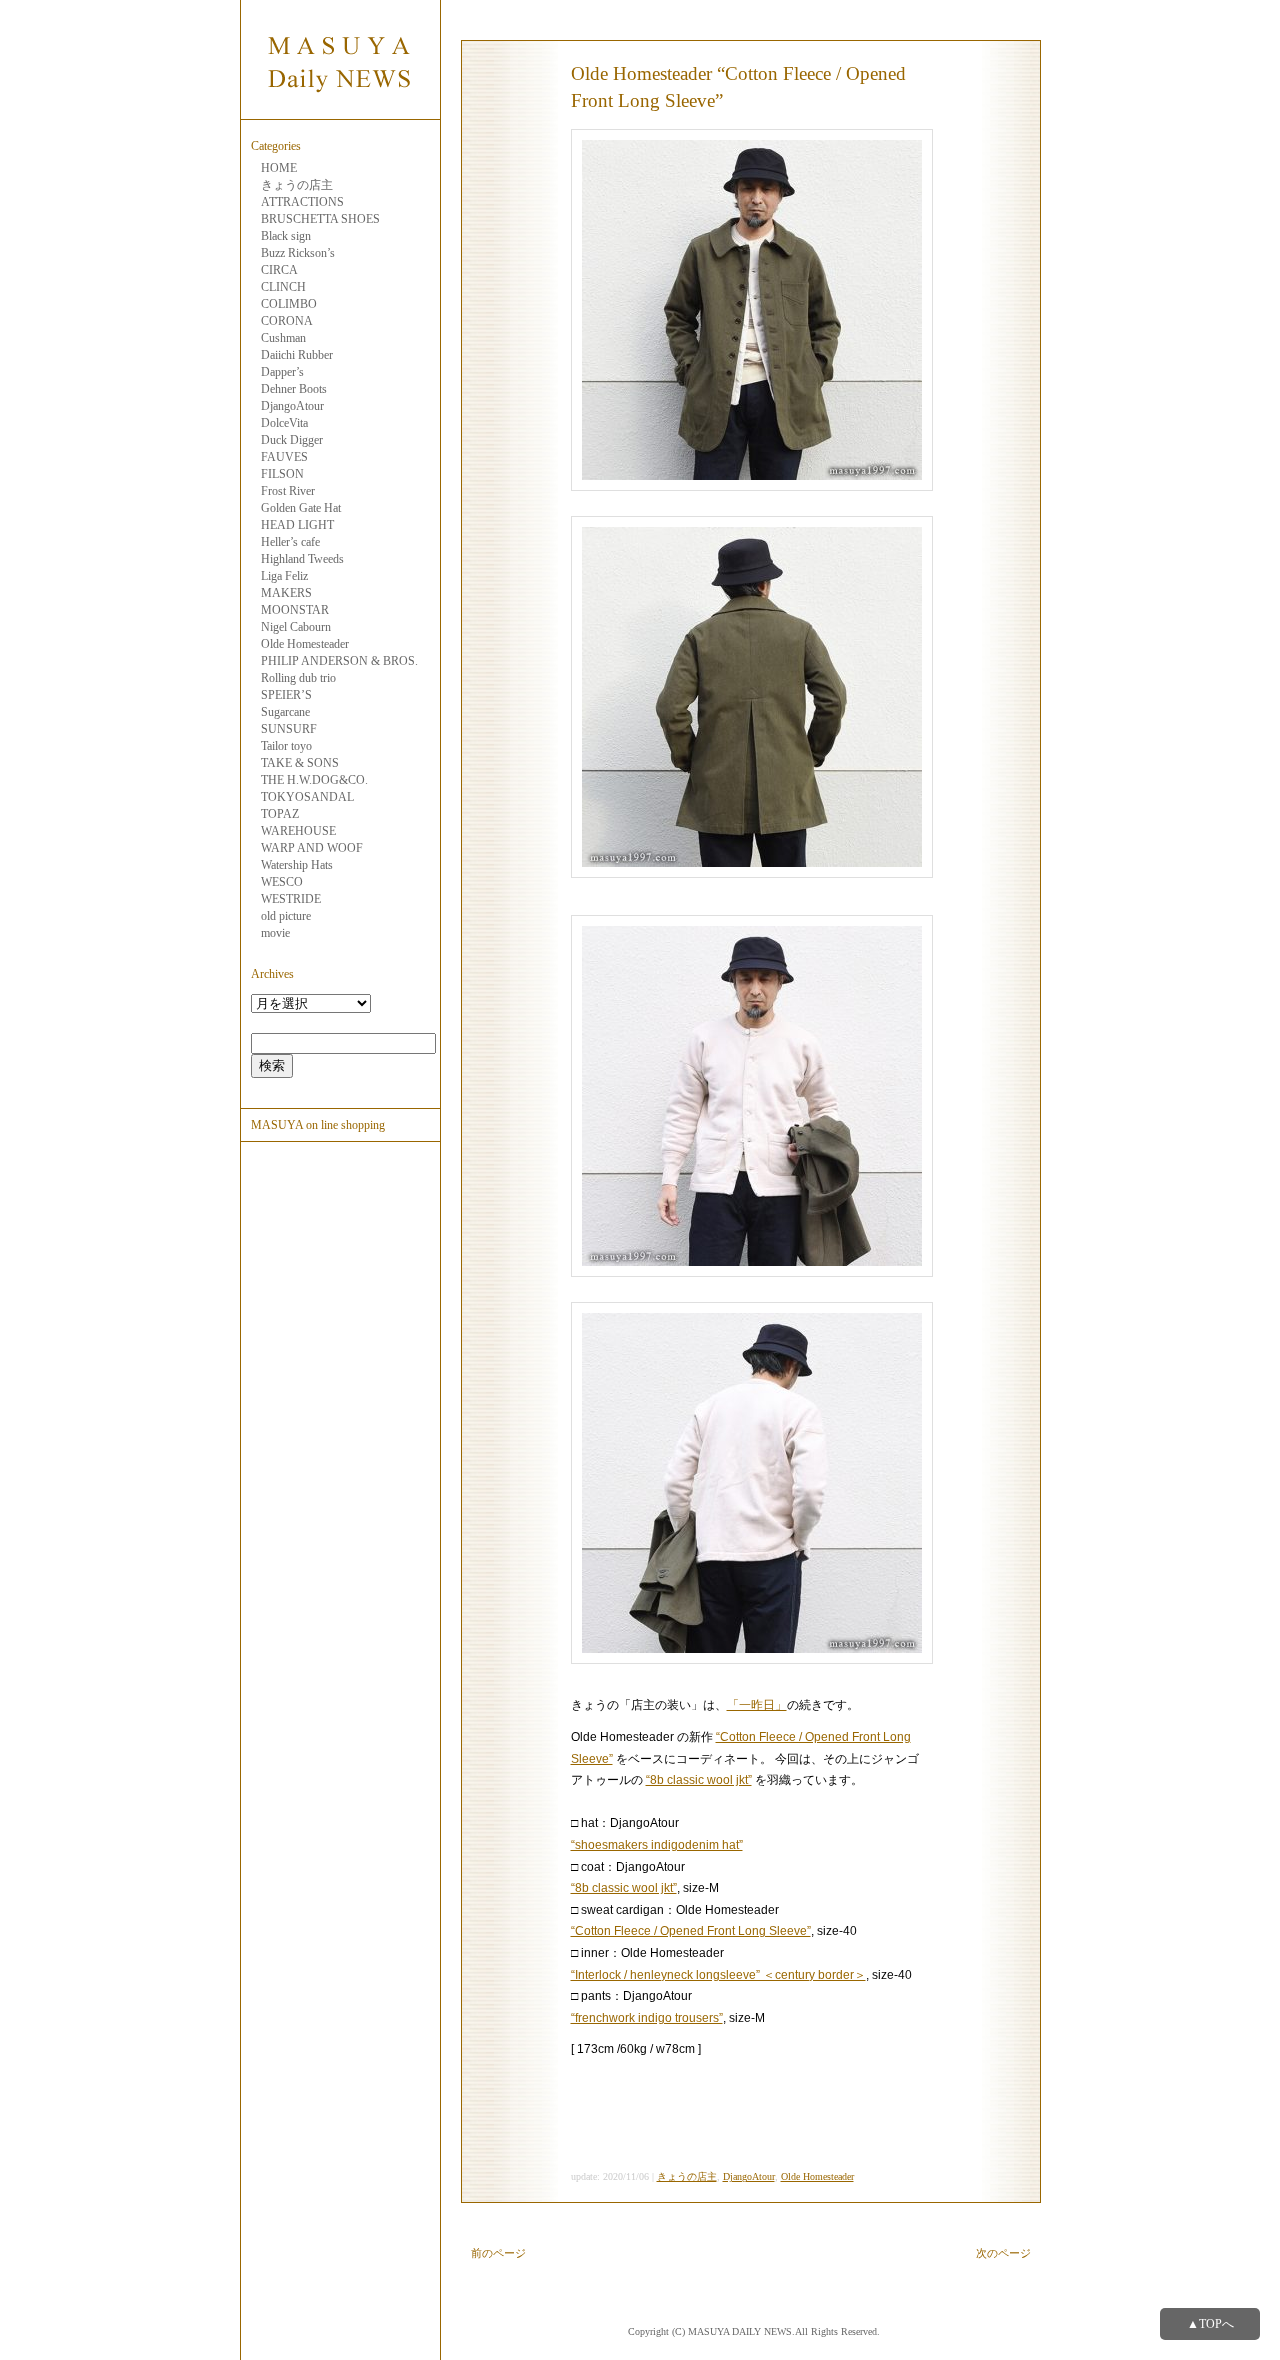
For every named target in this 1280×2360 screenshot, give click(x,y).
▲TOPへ (1210, 2324)
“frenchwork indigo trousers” (647, 2018)
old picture (286, 916)
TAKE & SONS (300, 763)
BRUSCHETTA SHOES (320, 219)
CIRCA (279, 270)
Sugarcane (285, 712)
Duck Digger (292, 440)
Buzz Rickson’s (298, 253)
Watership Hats (297, 865)
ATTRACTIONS (302, 202)
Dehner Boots (294, 389)
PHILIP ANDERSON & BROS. (339, 661)
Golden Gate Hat (301, 508)
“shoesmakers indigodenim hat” (657, 1845)
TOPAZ (280, 814)
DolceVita (284, 423)
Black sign (286, 236)
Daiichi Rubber (297, 355)
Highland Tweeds (302, 559)
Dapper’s (282, 372)
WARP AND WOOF (312, 848)
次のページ (1003, 2253)
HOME (279, 168)
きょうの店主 (297, 185)
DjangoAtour (292, 406)
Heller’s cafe (290, 542)
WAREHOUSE (298, 831)
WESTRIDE (291, 899)
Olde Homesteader (305, 644)
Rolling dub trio (298, 678)
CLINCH (283, 287)
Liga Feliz (284, 576)
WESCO (282, 882)
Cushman (283, 338)
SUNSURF (289, 729)
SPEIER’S (286, 695)
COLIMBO (289, 304)
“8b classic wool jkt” (699, 1780)
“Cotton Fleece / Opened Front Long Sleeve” (691, 1931)
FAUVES (284, 457)
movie (275, 933)
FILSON (282, 474)
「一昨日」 (757, 1705)
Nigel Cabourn (296, 627)
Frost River (288, 491)
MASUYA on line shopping (318, 1125)
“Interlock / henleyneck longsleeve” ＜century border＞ (718, 1975)
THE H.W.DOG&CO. (314, 780)
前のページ (498, 2253)
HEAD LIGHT (297, 525)
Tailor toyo (286, 746)
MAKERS (286, 593)
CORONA (287, 321)
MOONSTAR (295, 610)
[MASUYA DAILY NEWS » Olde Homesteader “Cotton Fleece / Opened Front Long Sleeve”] (340, 108)
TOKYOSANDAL (307, 797)
